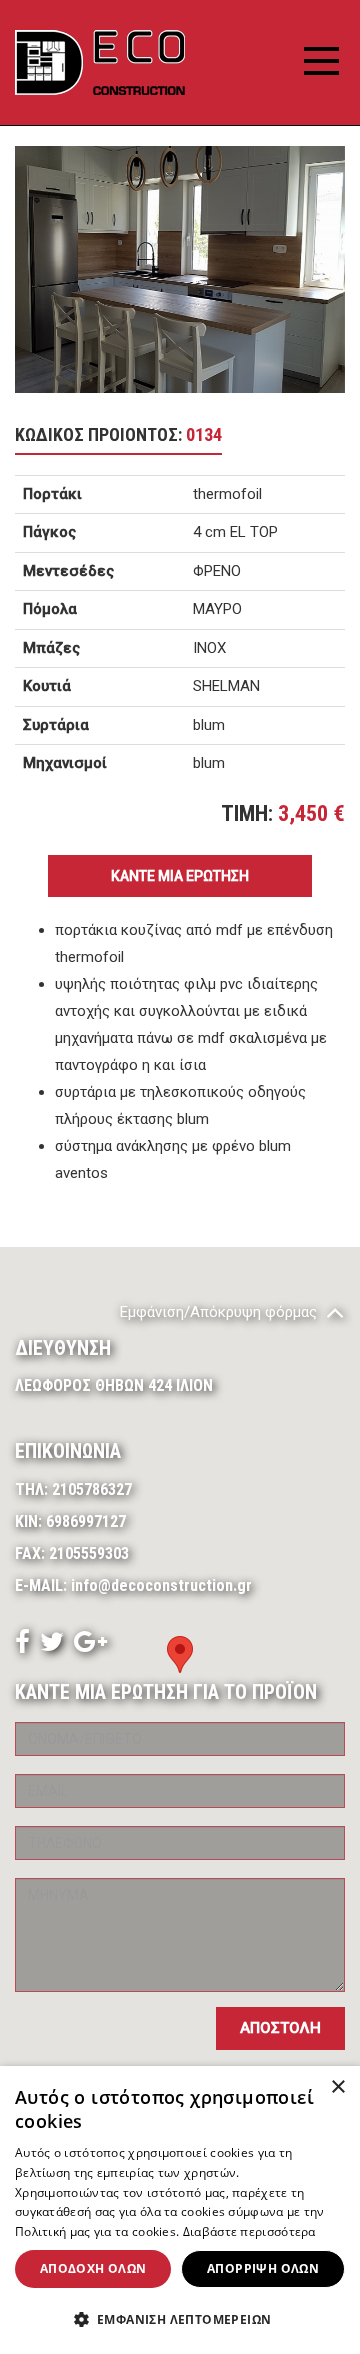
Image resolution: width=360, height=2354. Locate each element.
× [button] (337, 2087)
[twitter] (52, 1646)
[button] (180, 2320)
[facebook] (22, 1646)
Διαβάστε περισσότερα (249, 2231)
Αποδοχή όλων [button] (93, 2268)
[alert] (180, 2210)
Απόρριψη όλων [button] (263, 2268)
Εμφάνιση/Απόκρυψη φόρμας (220, 1312)
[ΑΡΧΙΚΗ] (100, 62)
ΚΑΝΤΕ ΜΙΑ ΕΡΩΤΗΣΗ (180, 876)
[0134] (180, 269)
